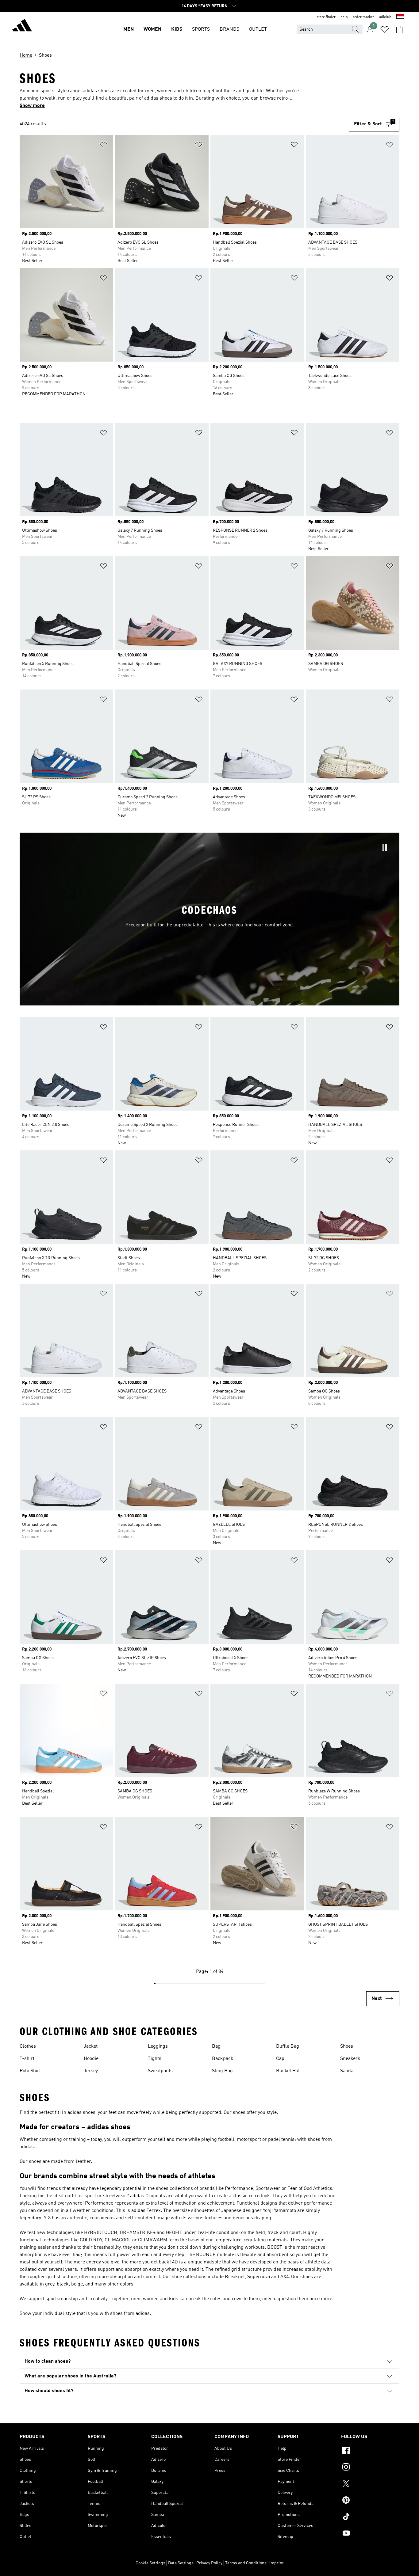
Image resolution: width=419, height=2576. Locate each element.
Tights (155, 2059)
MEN (129, 29)
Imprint (277, 2563)
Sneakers (350, 2059)
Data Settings (181, 2563)
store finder (326, 17)
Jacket (91, 2046)
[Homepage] (22, 26)
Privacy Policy (209, 2563)
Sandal (348, 2071)
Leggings (158, 2046)
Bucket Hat (288, 2071)
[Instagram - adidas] (370, 2468)
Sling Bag (222, 2071)
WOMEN (152, 29)
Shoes (347, 2046)
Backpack (223, 2059)
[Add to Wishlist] (103, 146)
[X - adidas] (370, 2484)
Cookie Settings (150, 2563)
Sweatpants (160, 2071)
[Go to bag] (399, 29)
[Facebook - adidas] (370, 2451)
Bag (216, 2046)
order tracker (363, 17)
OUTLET (258, 29)
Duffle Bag (288, 2046)
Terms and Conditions (246, 2563)
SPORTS (201, 29)
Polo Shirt (30, 2071)
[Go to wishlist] (385, 29)
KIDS (177, 29)
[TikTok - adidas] (370, 2517)
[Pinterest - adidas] (370, 2501)
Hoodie (91, 2059)
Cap (280, 2059)
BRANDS (229, 29)
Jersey (91, 2071)
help (344, 17)
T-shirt (27, 2059)
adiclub (385, 17)
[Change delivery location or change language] (400, 17)
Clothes (28, 2046)
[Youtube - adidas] (370, 2534)
